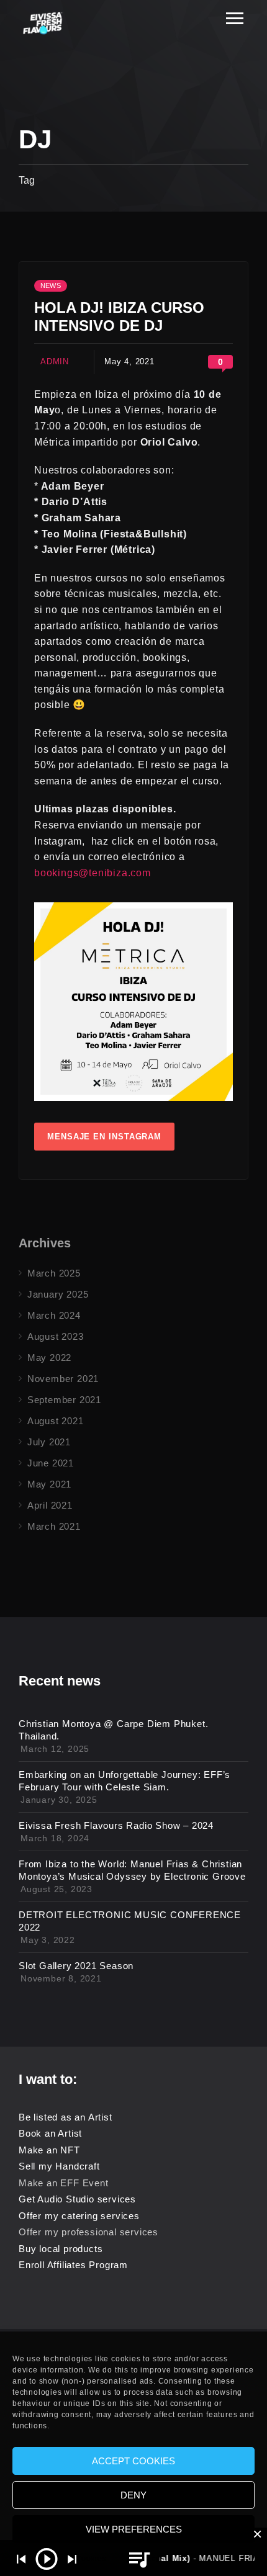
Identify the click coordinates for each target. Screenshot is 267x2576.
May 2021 (49, 1484)
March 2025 (54, 1273)
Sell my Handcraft (59, 2166)
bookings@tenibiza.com (93, 873)
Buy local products (61, 2249)
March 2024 (54, 1315)
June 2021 (51, 1463)
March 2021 (54, 1526)
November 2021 (63, 1379)
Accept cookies (133, 2461)
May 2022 (49, 1358)
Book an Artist (50, 2133)
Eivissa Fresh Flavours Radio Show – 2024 (116, 1825)
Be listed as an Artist (66, 2117)
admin (55, 361)
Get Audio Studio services (77, 2199)
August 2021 (56, 1421)
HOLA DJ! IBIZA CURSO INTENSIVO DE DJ (119, 316)
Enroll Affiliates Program (73, 2265)
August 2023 (56, 1336)
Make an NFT (49, 2150)
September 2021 (64, 1400)
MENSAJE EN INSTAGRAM (104, 1137)
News (51, 285)
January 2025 (58, 1294)
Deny (133, 2495)
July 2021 (49, 1442)
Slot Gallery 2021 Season (76, 1966)
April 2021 (50, 1505)
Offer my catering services (79, 2216)
